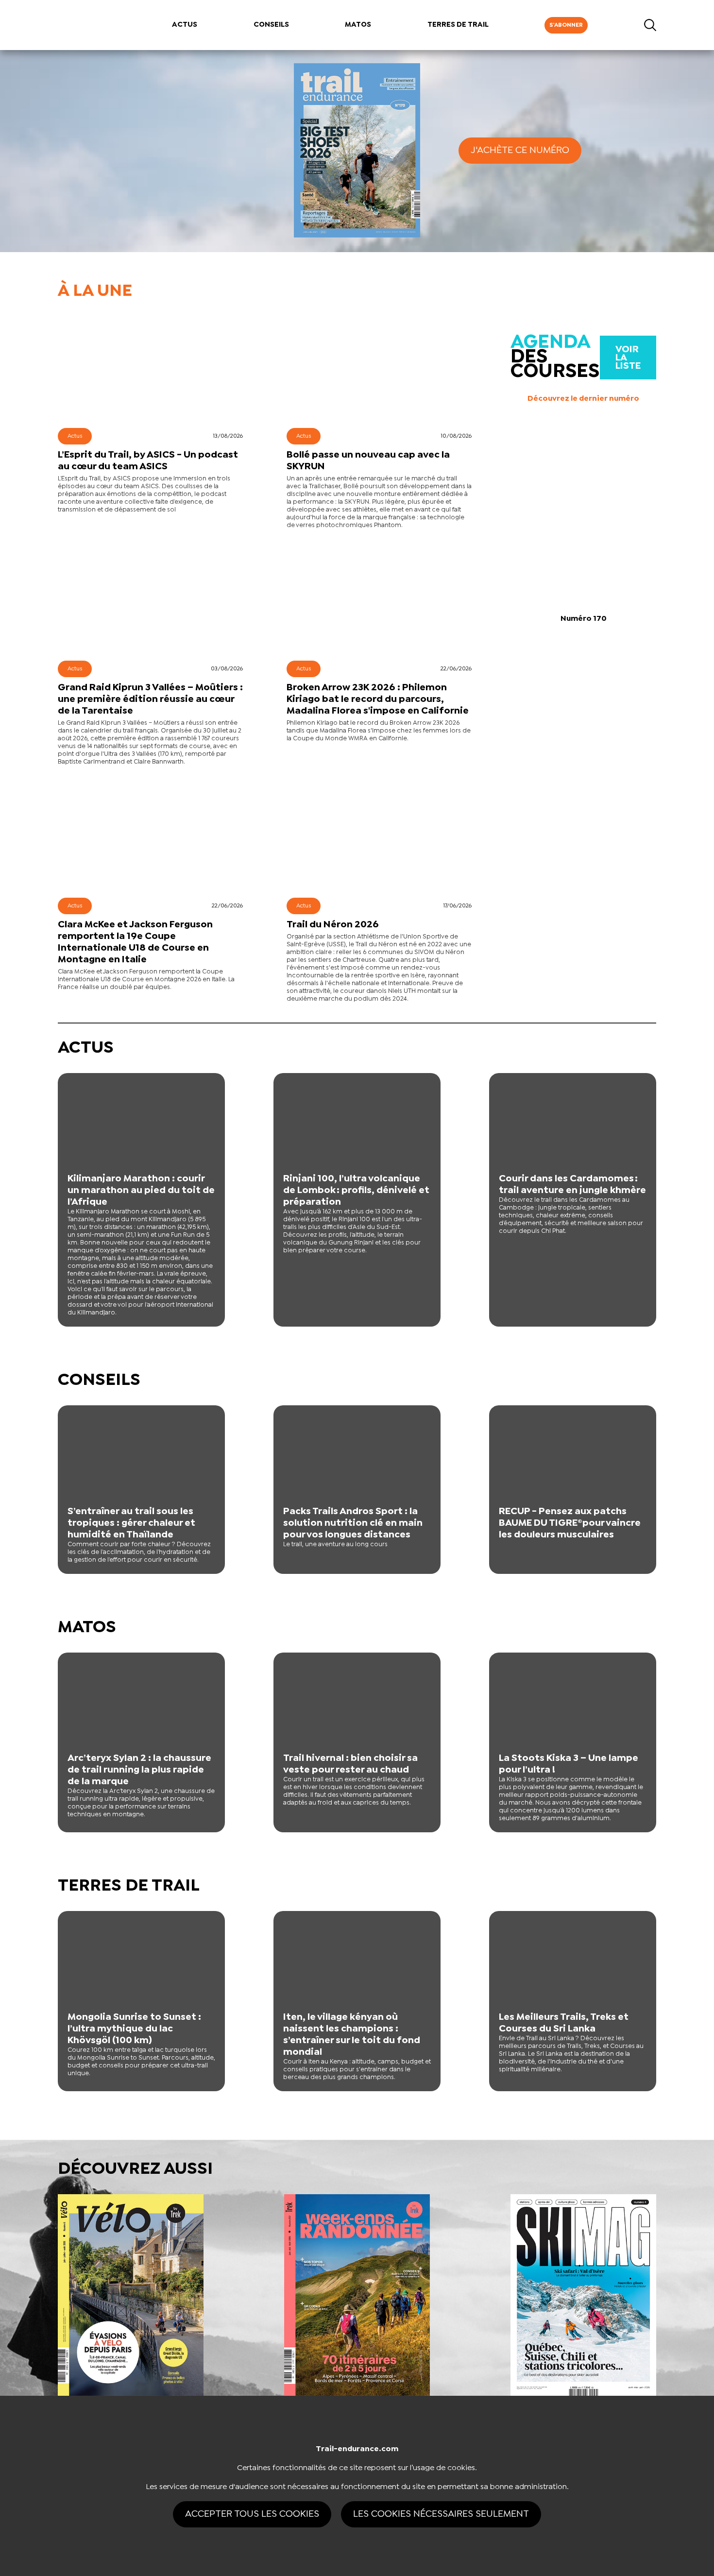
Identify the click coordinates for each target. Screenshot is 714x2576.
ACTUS (185, 25)
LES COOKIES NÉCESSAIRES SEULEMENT (441, 2514)
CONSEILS (271, 25)
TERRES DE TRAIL (458, 25)
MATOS (358, 25)
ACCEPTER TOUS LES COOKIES (252, 2514)
